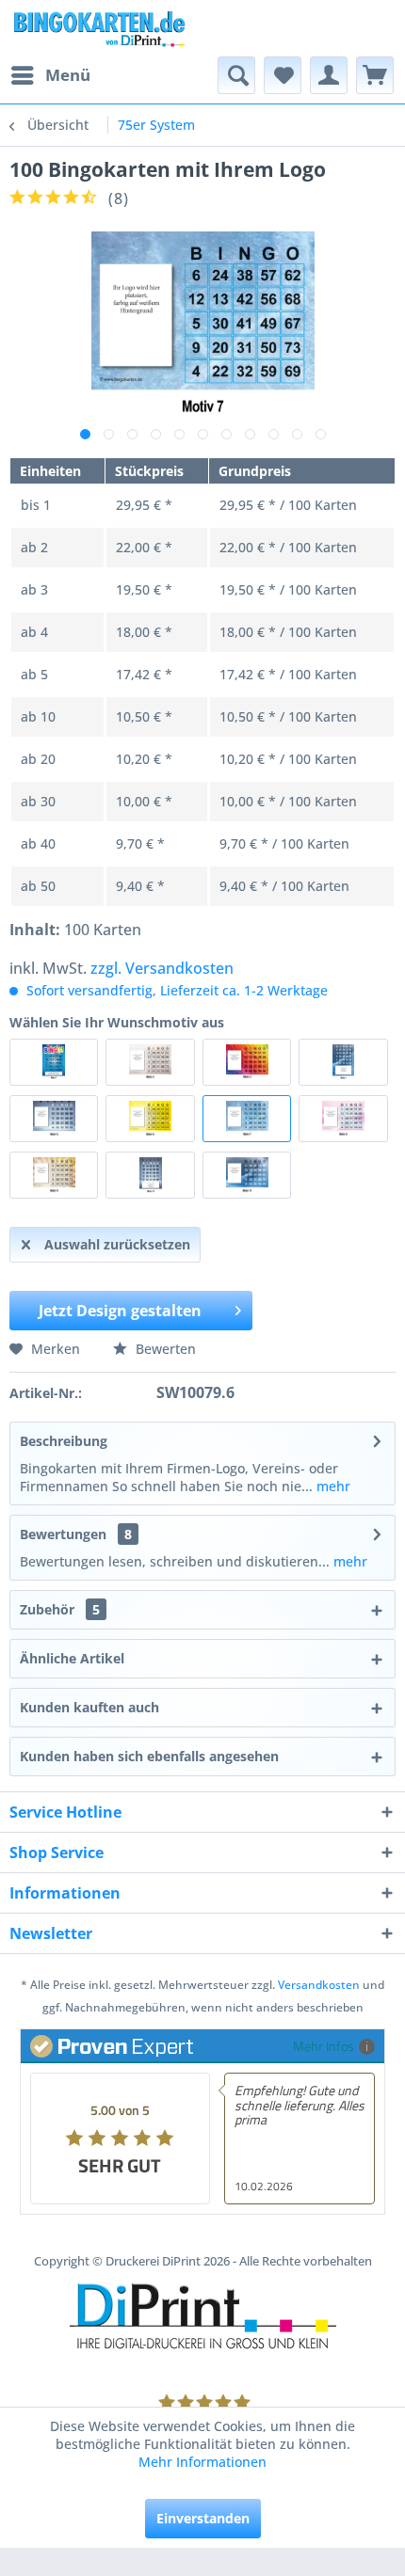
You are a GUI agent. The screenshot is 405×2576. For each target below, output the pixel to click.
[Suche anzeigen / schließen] (236, 75)
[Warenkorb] (375, 75)
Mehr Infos (324, 2046)
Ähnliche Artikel (72, 1658)
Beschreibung (64, 1441)
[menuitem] (50, 75)
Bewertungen (63, 1534)
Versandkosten (319, 1985)
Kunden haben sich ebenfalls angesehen (149, 1756)
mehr (332, 1486)
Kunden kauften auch (89, 1707)
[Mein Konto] (329, 75)
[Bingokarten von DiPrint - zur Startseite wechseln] (98, 28)
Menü (68, 75)
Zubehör (60, 1609)
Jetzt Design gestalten (120, 1311)
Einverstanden (203, 2518)
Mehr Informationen (202, 2462)
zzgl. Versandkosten (162, 968)
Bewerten (164, 1349)
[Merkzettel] (283, 75)
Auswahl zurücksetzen (117, 1244)
